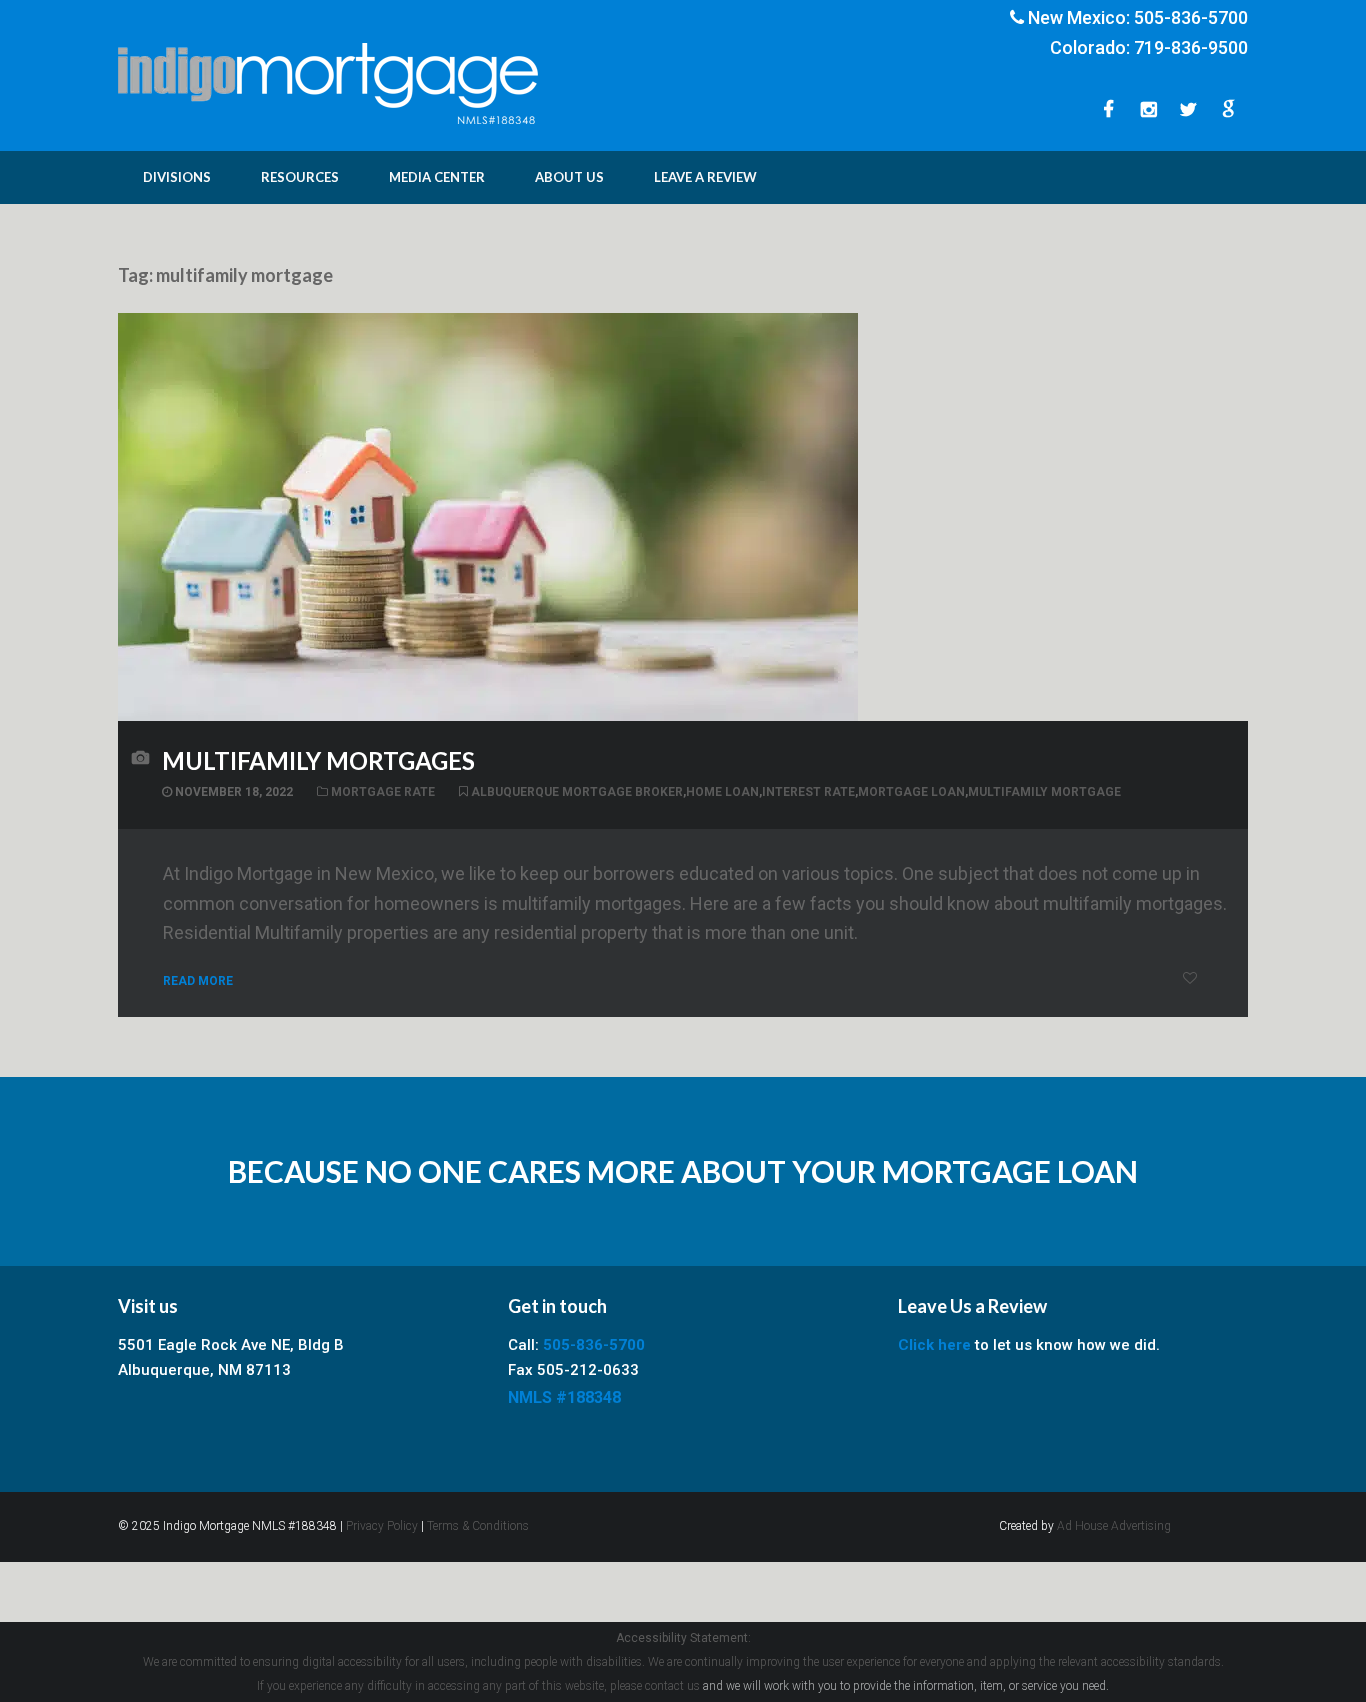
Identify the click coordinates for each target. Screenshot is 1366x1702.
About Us (569, 177)
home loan (722, 792)
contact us (672, 1686)
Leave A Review (705, 177)
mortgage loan (911, 792)
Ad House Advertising (1114, 1526)
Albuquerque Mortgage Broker (577, 792)
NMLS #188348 (564, 1397)
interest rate (808, 792)
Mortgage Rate (383, 792)
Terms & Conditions (478, 1526)
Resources (300, 177)
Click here (934, 1345)
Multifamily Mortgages (318, 760)
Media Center (437, 177)
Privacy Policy (382, 1526)
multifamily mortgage (1044, 792)
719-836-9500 (1191, 47)
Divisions (177, 177)
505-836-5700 (1191, 17)
